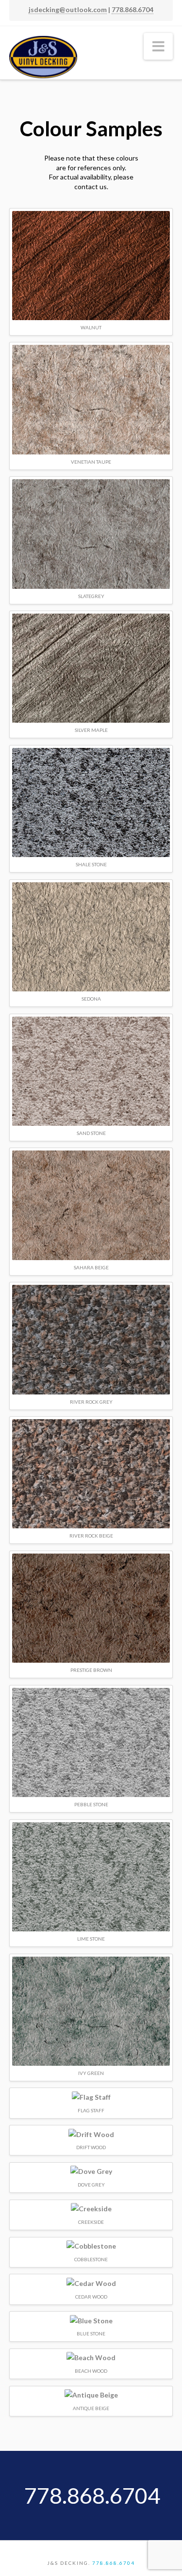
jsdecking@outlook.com (68, 9)
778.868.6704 (132, 9)
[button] (158, 46)
